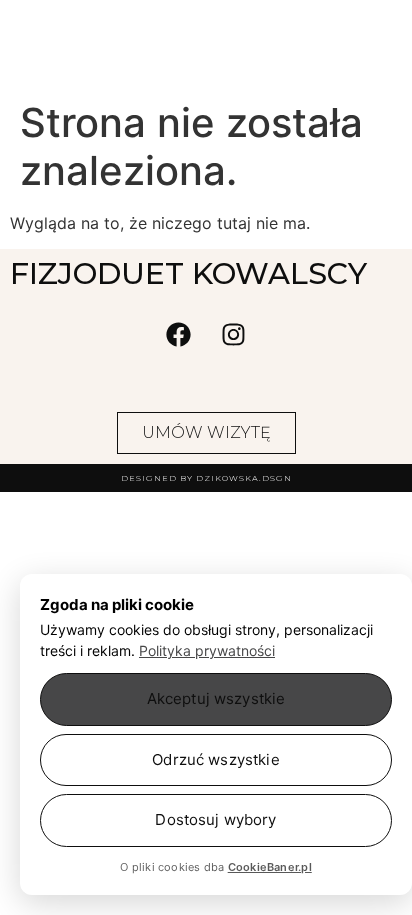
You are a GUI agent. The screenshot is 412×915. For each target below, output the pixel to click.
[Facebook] (179, 334)
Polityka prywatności (207, 650)
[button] (107, 65)
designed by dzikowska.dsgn (206, 478)
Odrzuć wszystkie (215, 759)
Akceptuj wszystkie (216, 698)
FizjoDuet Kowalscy (206, 19)
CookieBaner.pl (270, 867)
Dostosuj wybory (215, 819)
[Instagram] (234, 334)
